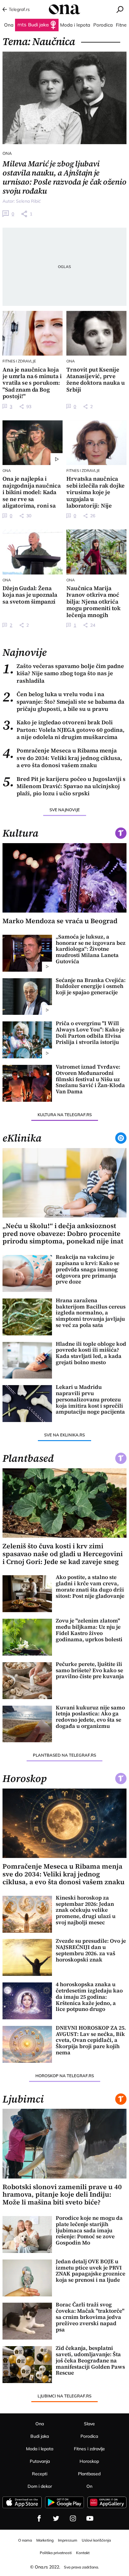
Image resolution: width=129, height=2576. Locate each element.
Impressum (68, 2540)
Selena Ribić (28, 201)
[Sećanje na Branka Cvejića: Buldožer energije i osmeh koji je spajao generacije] (27, 997)
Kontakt (83, 2553)
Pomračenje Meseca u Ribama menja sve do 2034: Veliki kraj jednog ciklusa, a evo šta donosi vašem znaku (62, 758)
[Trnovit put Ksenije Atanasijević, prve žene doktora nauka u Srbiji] (96, 333)
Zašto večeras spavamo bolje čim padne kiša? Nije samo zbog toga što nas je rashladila (63, 673)
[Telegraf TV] (90, 2518)
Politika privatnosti (56, 2553)
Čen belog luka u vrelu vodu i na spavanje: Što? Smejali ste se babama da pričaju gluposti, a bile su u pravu (63, 701)
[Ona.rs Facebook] (39, 2518)
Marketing (45, 2540)
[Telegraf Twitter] (56, 2518)
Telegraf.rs (19, 9)
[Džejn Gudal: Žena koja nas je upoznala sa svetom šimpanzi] (32, 552)
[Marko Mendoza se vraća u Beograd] (64, 878)
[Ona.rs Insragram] (73, 2518)
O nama (25, 2540)
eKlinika (22, 1138)
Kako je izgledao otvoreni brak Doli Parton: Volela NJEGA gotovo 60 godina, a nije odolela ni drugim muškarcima (64, 730)
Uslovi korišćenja (96, 2540)
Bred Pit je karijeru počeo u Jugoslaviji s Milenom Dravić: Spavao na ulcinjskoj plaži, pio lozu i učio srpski (64, 786)
